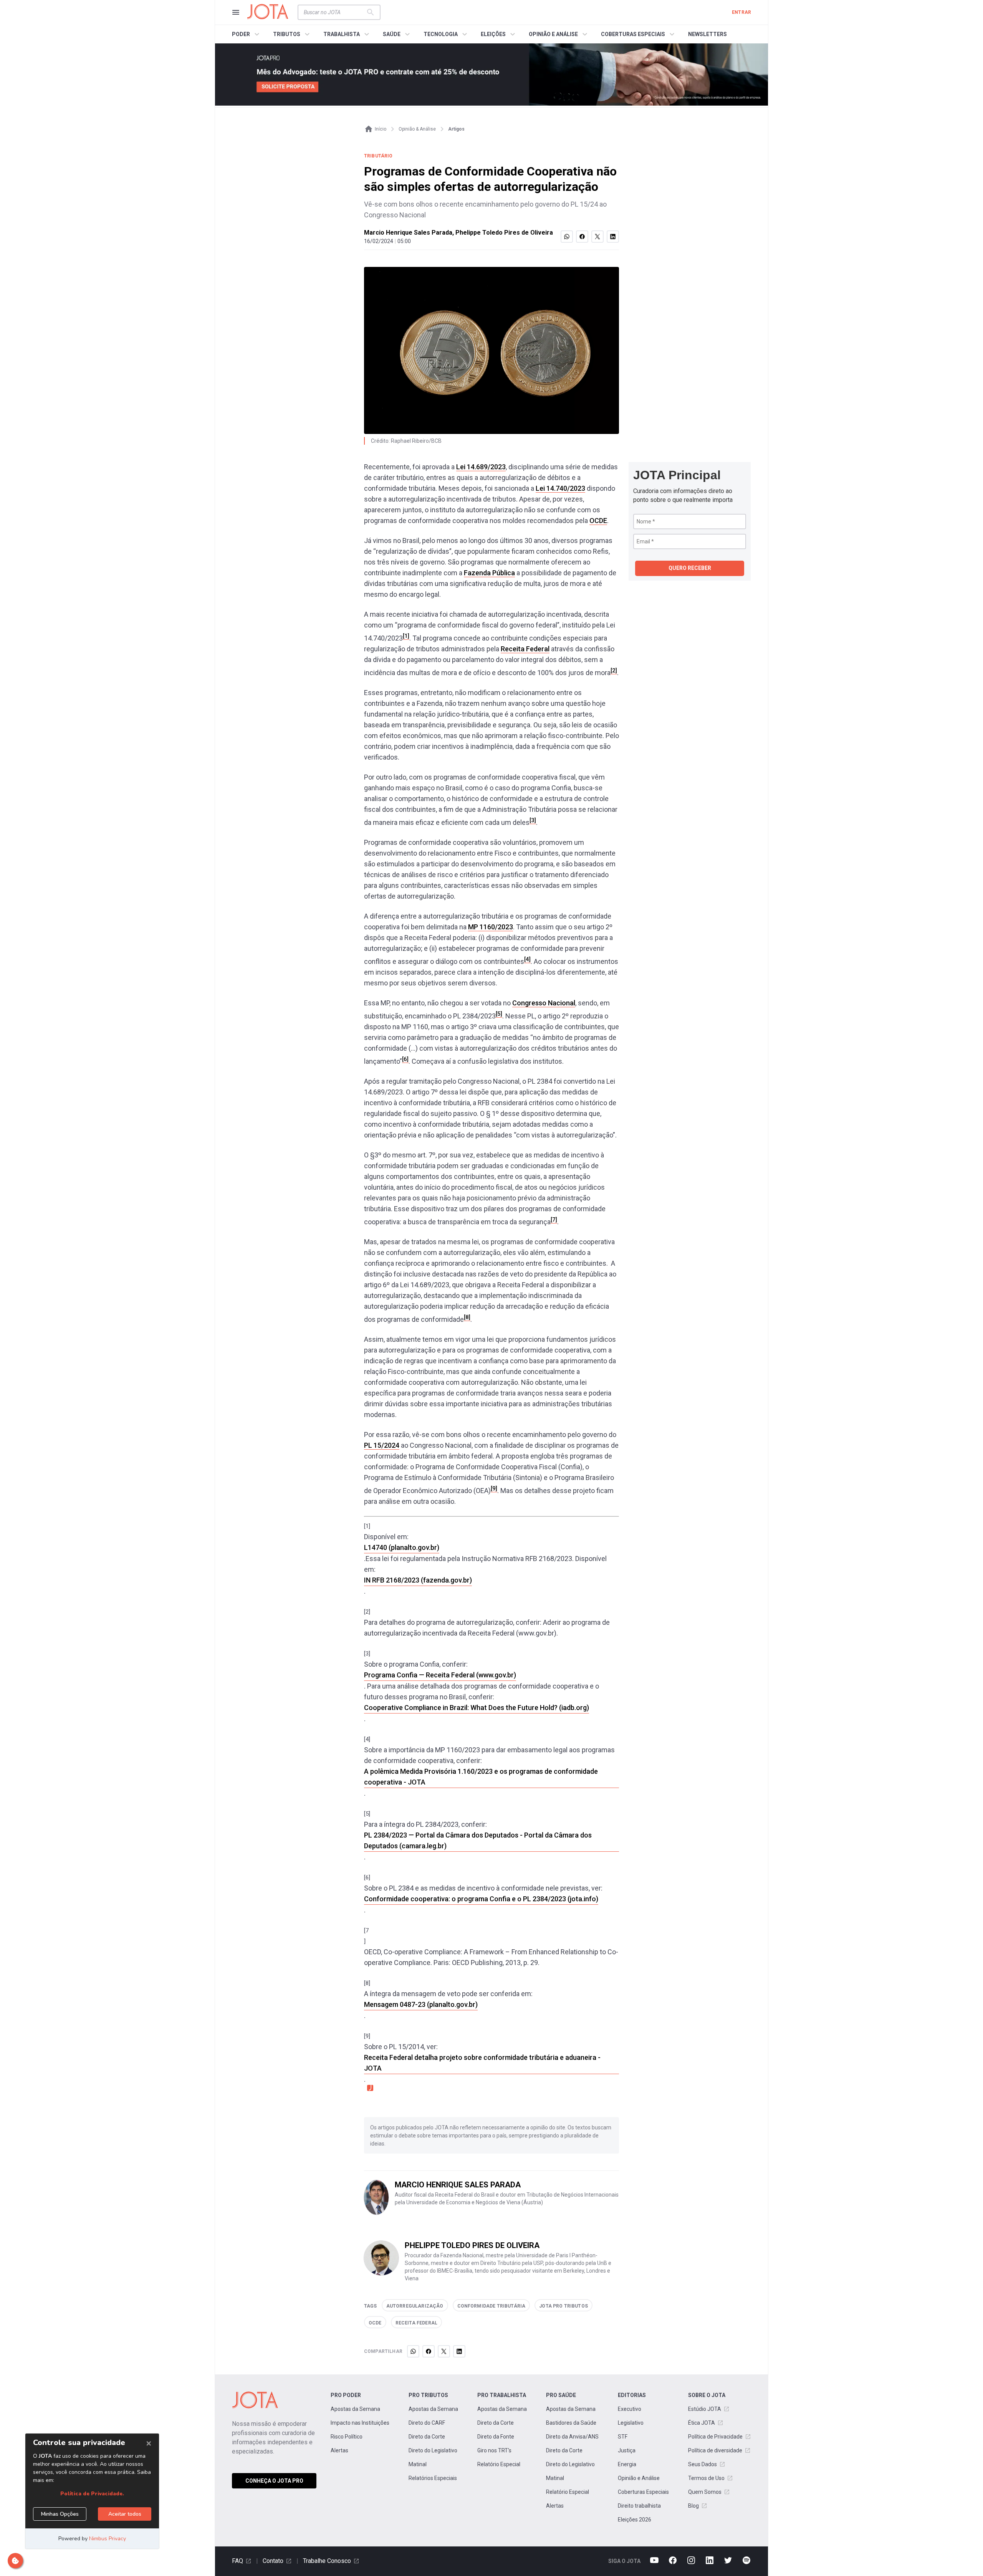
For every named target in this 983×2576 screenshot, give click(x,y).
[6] (405, 1059)
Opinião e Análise (639, 2478)
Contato (273, 2561)
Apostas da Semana (355, 2409)
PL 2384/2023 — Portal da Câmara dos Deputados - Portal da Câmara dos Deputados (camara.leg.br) (478, 1840)
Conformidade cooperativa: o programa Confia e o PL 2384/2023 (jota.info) (481, 1899)
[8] (467, 1317)
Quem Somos (705, 2492)
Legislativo (631, 2423)
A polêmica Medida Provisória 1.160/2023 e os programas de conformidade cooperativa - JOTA (481, 1777)
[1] (406, 636)
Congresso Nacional (544, 1003)
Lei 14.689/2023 (481, 467)
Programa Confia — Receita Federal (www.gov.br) (440, 1675)
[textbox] (334, 12)
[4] (527, 959)
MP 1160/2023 (491, 927)
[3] (533, 820)
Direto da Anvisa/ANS (572, 2437)
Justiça (627, 2450)
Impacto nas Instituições (360, 2423)
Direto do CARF (427, 2423)
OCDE (598, 521)
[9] (494, 1488)
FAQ (237, 2561)
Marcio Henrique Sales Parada (408, 233)
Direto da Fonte (496, 2437)
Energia (627, 2464)
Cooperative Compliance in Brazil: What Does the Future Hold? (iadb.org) (477, 1708)
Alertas (339, 2450)
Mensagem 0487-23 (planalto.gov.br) (421, 2004)
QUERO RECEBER (690, 568)
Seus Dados (702, 2464)
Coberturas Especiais (643, 2492)
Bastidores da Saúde (571, 2423)
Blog (693, 2506)
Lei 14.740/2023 (560, 488)
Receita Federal (525, 649)
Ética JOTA (702, 2423)
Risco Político (347, 2437)
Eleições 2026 (635, 2520)
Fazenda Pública (489, 573)
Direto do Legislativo (433, 2450)
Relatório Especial (499, 2464)
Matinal (418, 2464)
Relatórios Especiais (433, 2478)
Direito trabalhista (639, 2506)
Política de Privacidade (715, 2437)
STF (623, 2437)
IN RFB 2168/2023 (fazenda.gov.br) (418, 1580)
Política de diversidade (715, 2450)
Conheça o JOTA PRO (274, 2481)
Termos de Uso (706, 2478)
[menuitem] (247, 34)
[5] (499, 1014)
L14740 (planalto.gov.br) (402, 1547)
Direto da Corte (427, 2437)
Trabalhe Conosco (327, 2561)
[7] (554, 1220)
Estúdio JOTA (705, 2409)
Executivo (630, 2409)
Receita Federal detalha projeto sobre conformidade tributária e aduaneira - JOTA (482, 2063)
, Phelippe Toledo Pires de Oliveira (503, 233)
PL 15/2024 (382, 1445)
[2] (614, 670)
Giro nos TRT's (494, 2450)
